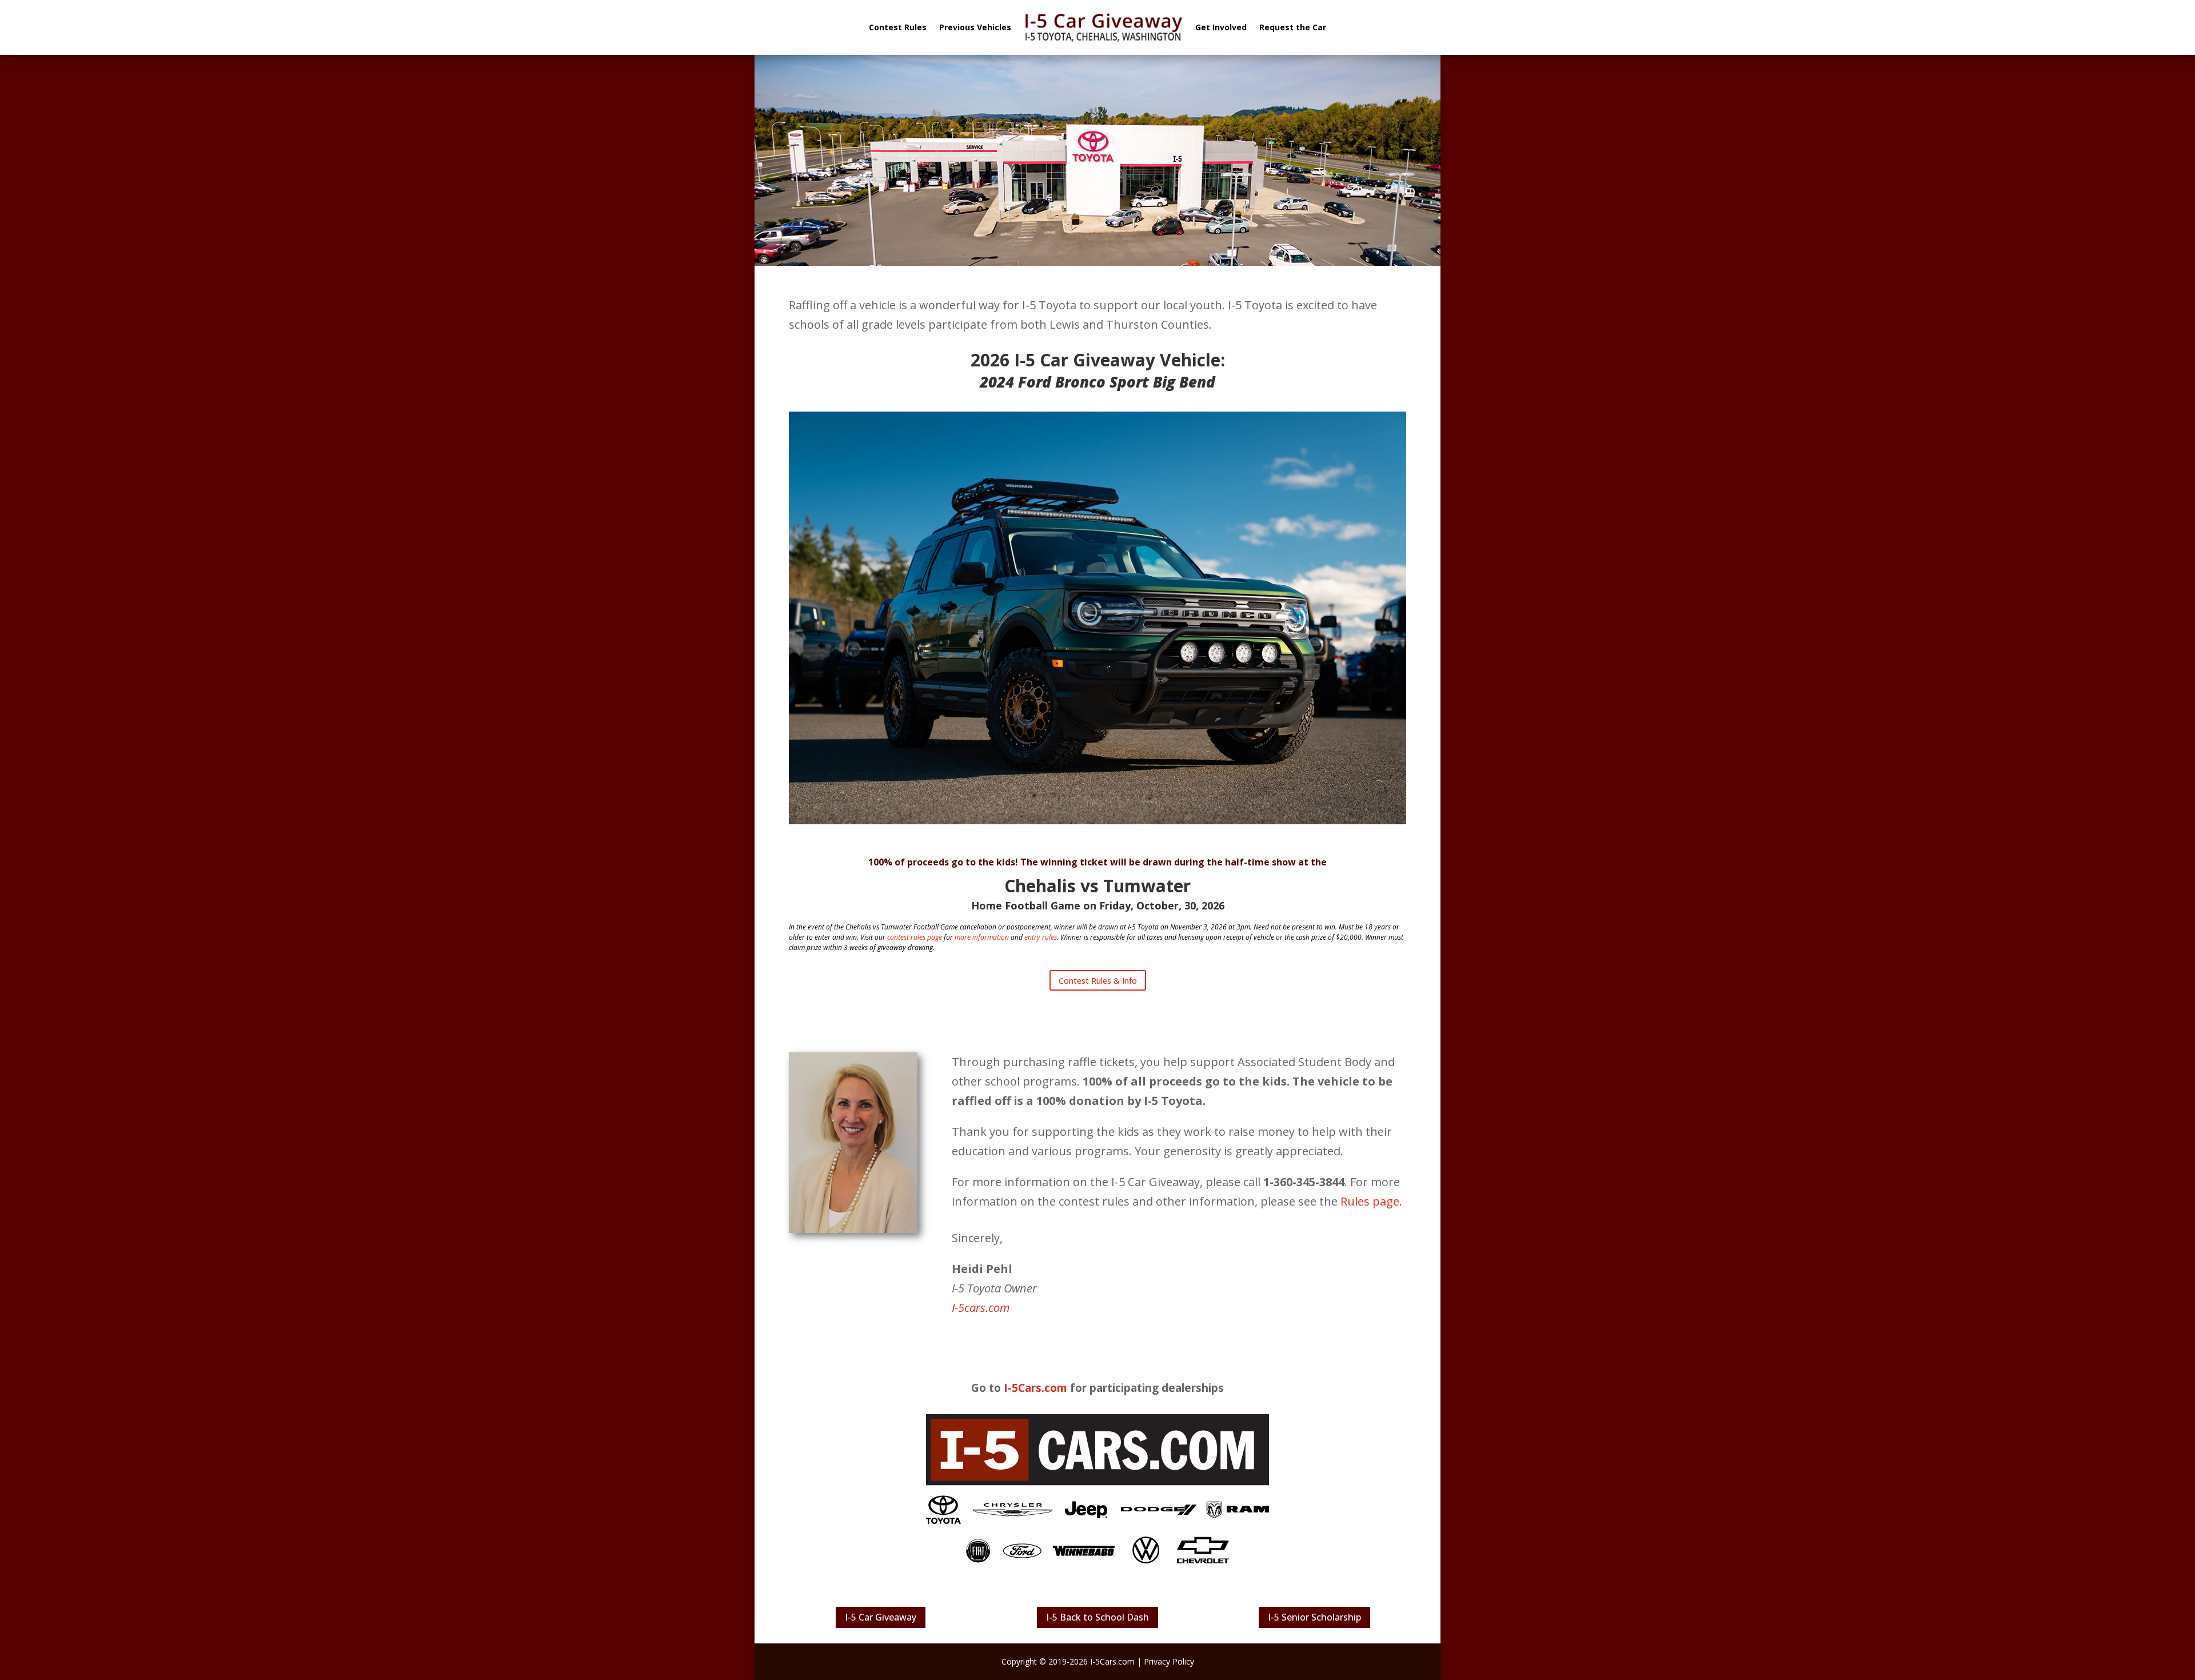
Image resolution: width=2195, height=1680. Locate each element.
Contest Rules (898, 27)
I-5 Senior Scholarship (1314, 1617)
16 (1170, 795)
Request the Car (1293, 27)
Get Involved (1221, 27)
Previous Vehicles (975, 27)
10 (1112, 795)
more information (982, 937)
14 (1151, 795)
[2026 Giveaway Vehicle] (1097, 820)
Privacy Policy (1169, 1661)
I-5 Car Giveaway (881, 1617)
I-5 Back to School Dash (1097, 1617)
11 (1122, 795)
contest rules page (915, 937)
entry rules (1041, 937)
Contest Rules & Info (1098, 981)
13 (1141, 795)
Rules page (1370, 1201)
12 (1132, 795)
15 (1161, 795)
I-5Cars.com (1035, 1388)
